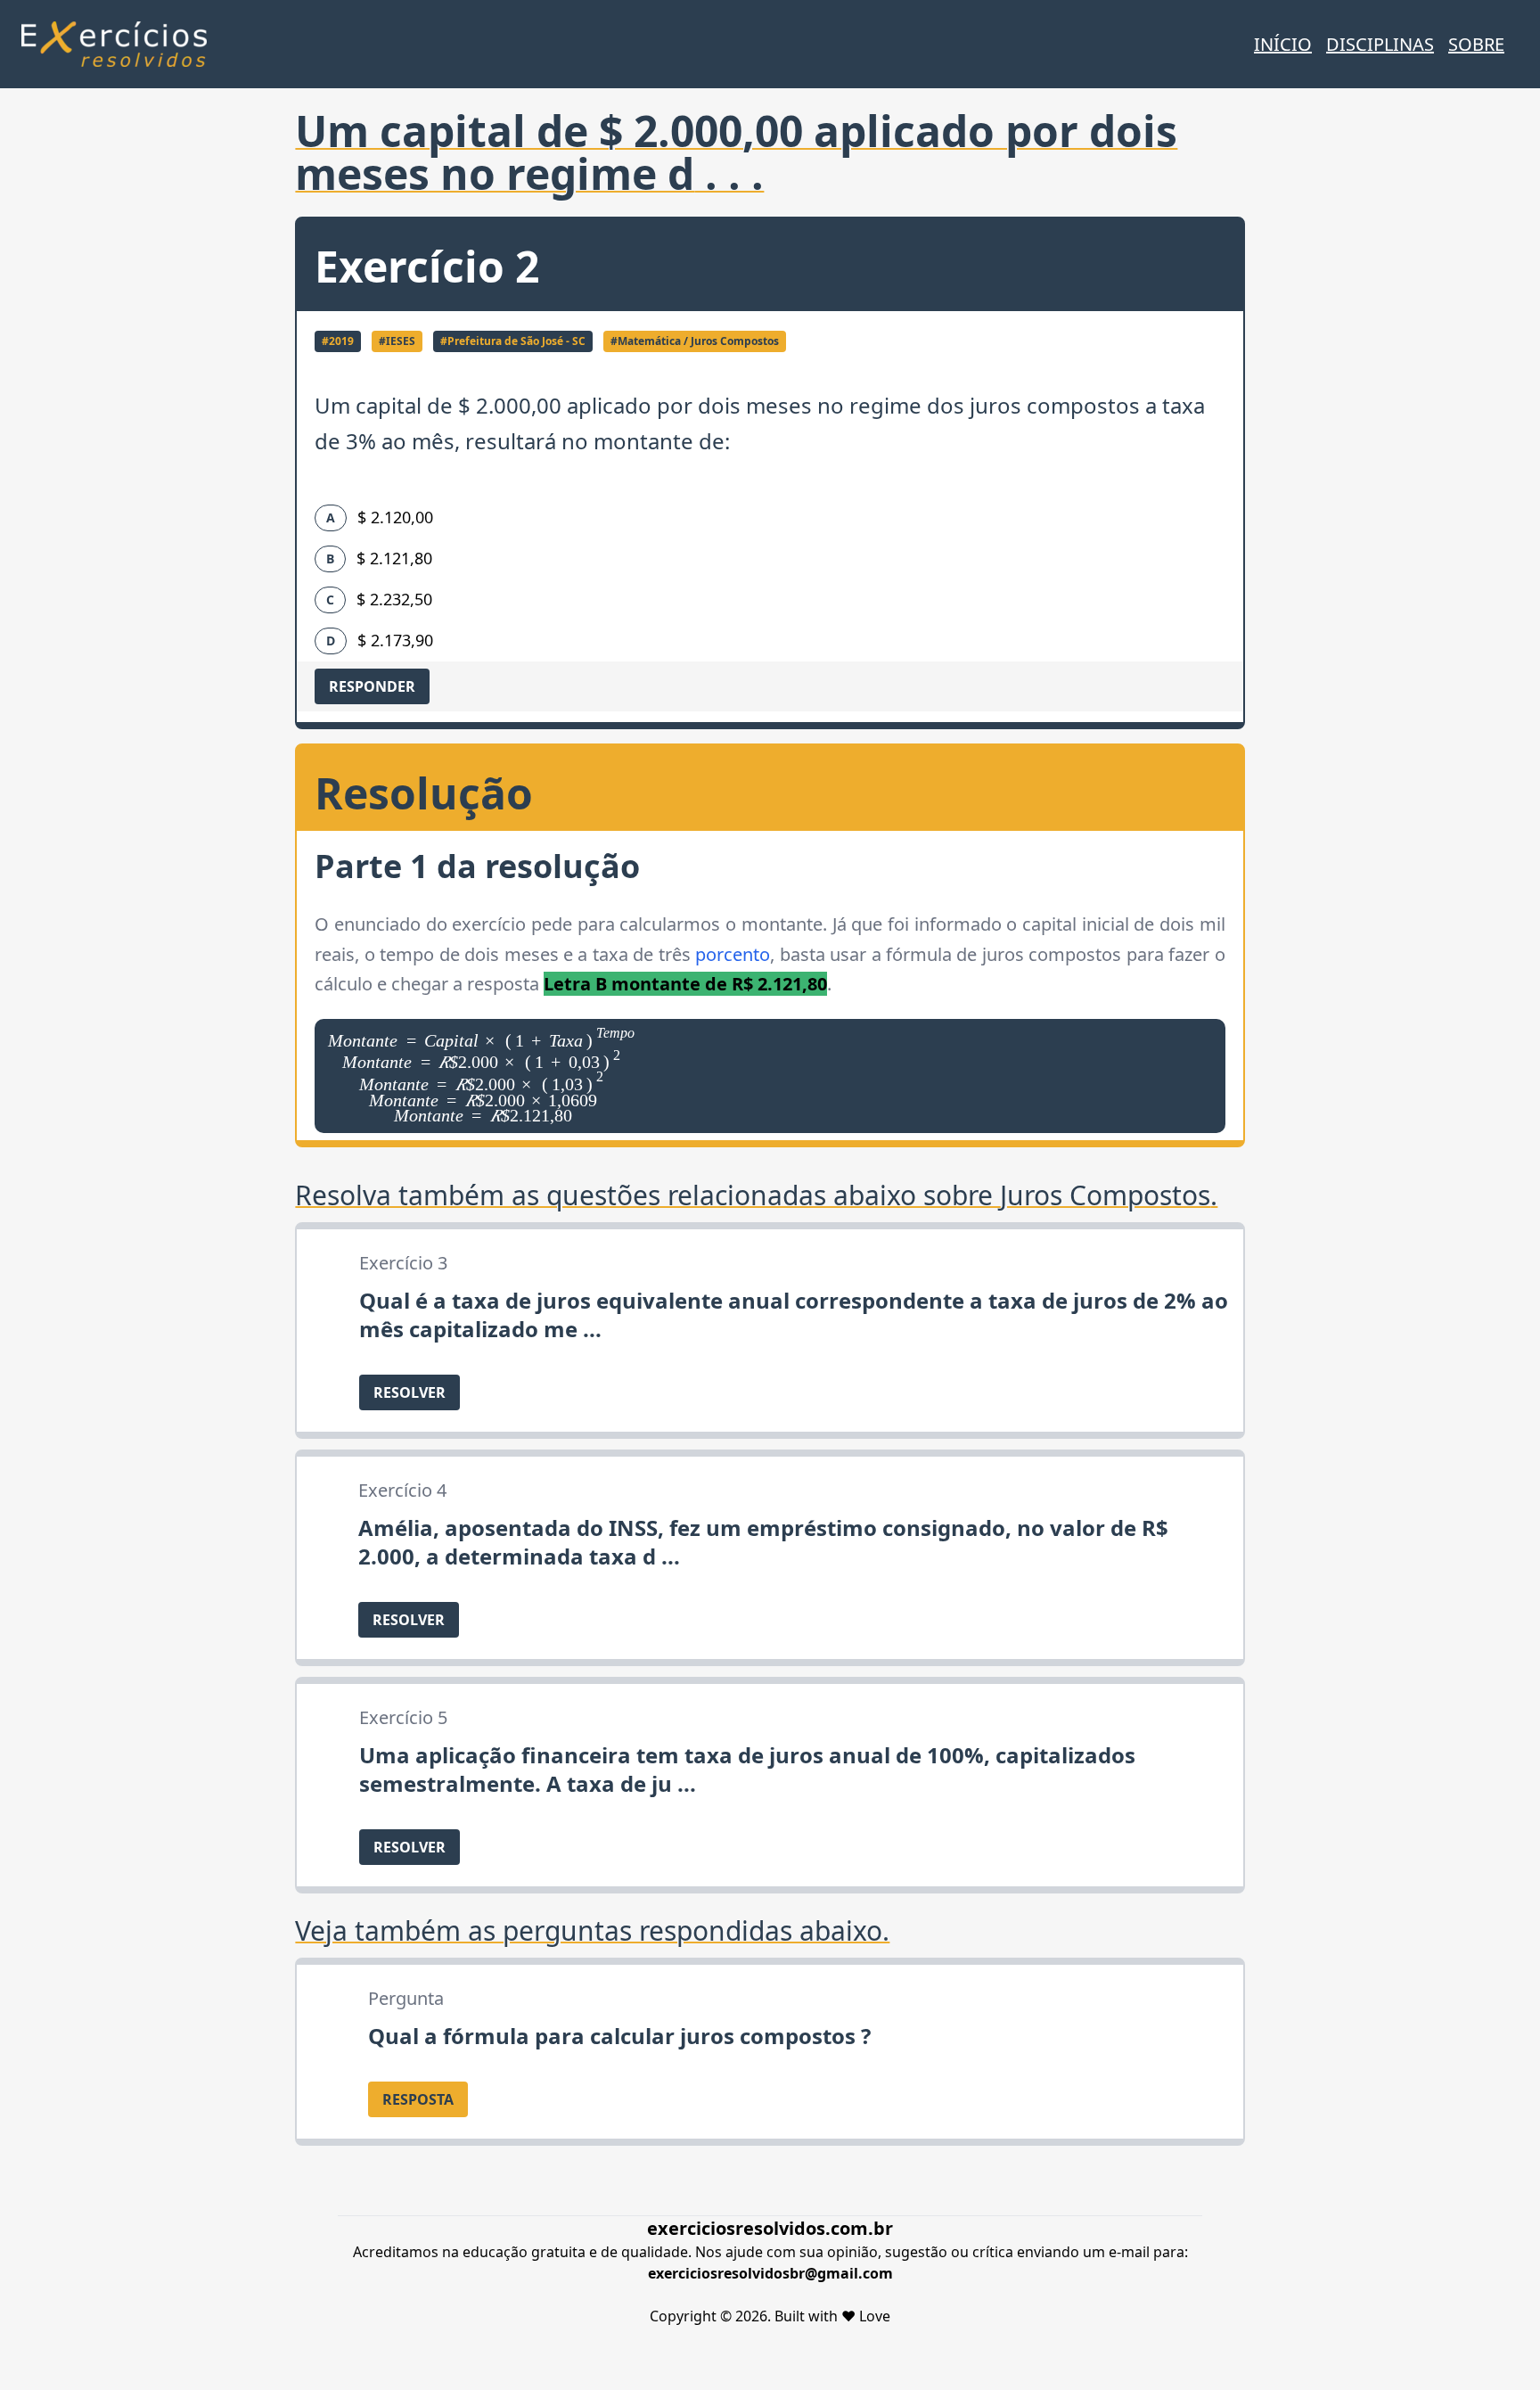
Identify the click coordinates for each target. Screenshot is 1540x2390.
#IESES (397, 341)
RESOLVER (410, 1392)
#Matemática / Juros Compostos (695, 341)
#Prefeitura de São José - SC (513, 341)
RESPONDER (372, 686)
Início (1283, 44)
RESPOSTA (418, 2099)
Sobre (1476, 44)
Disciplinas (1380, 44)
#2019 (338, 341)
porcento (733, 954)
